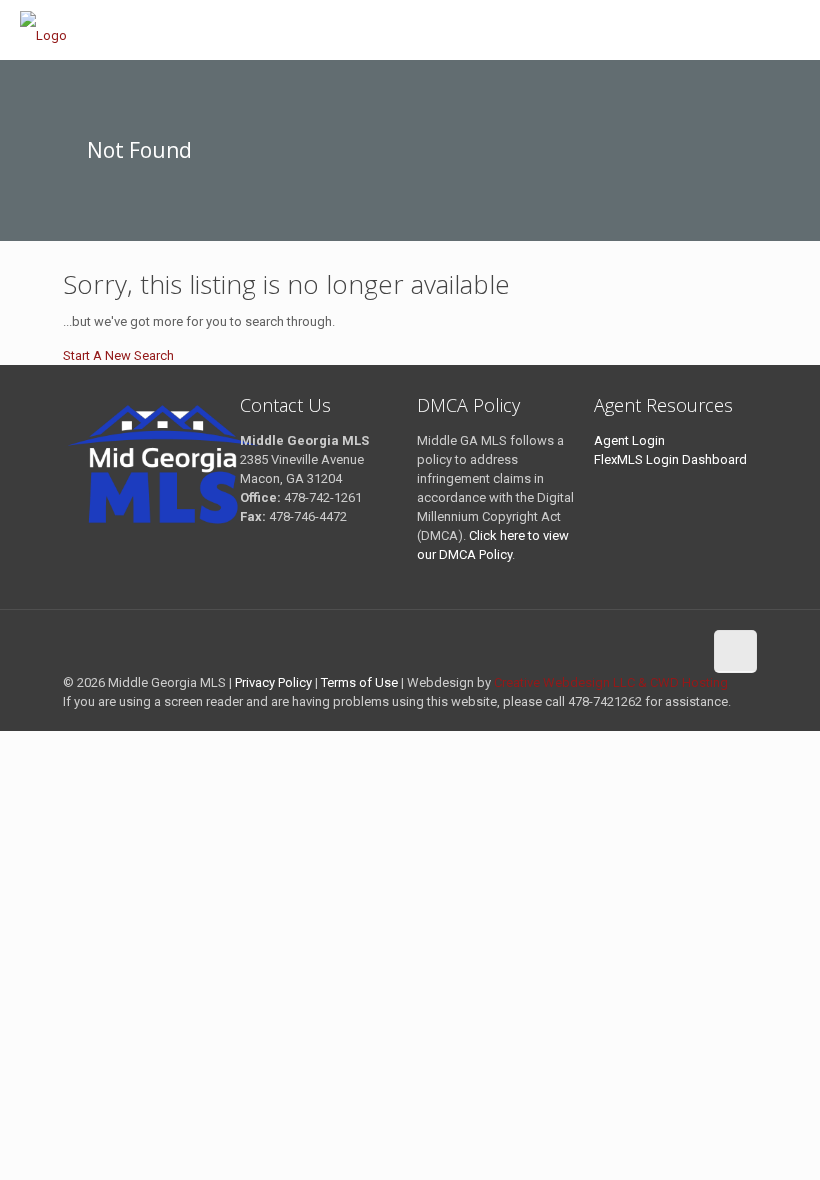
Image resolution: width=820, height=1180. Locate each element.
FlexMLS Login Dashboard (670, 459)
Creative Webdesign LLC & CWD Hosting (611, 682)
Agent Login (629, 440)
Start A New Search (118, 355)
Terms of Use (359, 682)
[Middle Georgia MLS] (48, 30)
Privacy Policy (273, 682)
